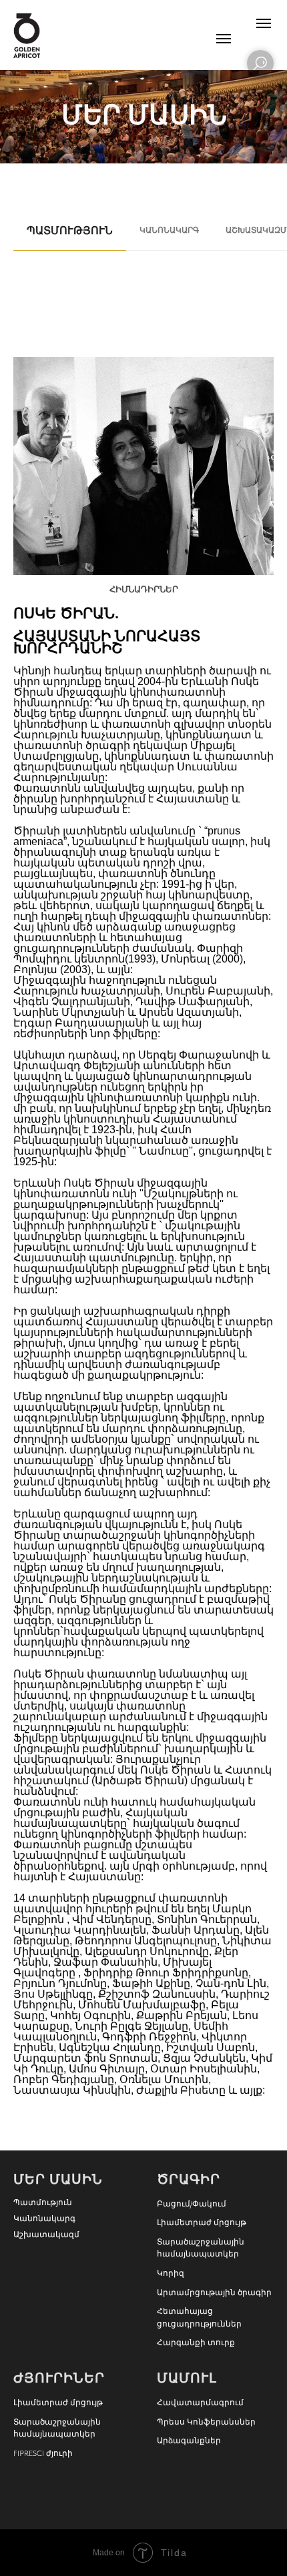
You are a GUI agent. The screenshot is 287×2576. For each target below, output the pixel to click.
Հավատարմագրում (200, 2403)
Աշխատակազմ (46, 2234)
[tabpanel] (143, 1229)
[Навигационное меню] (264, 23)
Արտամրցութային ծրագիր (214, 2293)
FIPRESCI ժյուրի (43, 2453)
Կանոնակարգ (44, 2218)
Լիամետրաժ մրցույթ (202, 2222)
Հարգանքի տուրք (196, 2343)
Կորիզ (171, 2273)
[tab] (70, 237)
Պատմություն (43, 2202)
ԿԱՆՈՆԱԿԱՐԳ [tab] (169, 230)
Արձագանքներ (189, 2441)
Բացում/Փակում (192, 2204)
